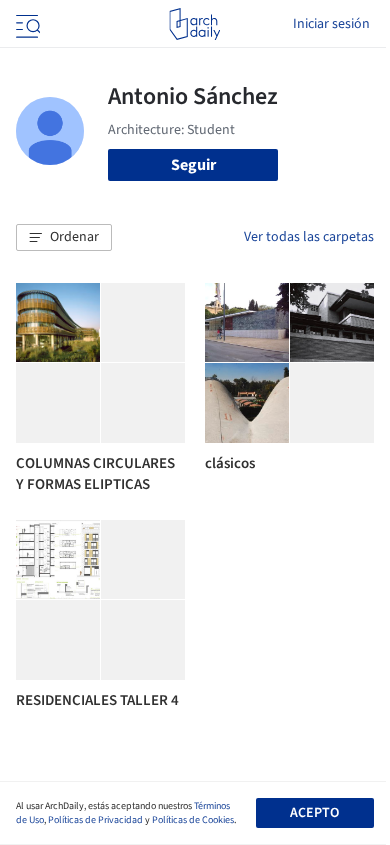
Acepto (314, 813)
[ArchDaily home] (194, 24)
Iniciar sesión (331, 24)
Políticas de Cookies (193, 820)
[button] (64, 238)
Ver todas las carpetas (309, 237)
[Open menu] (26, 24)
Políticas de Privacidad (95, 820)
